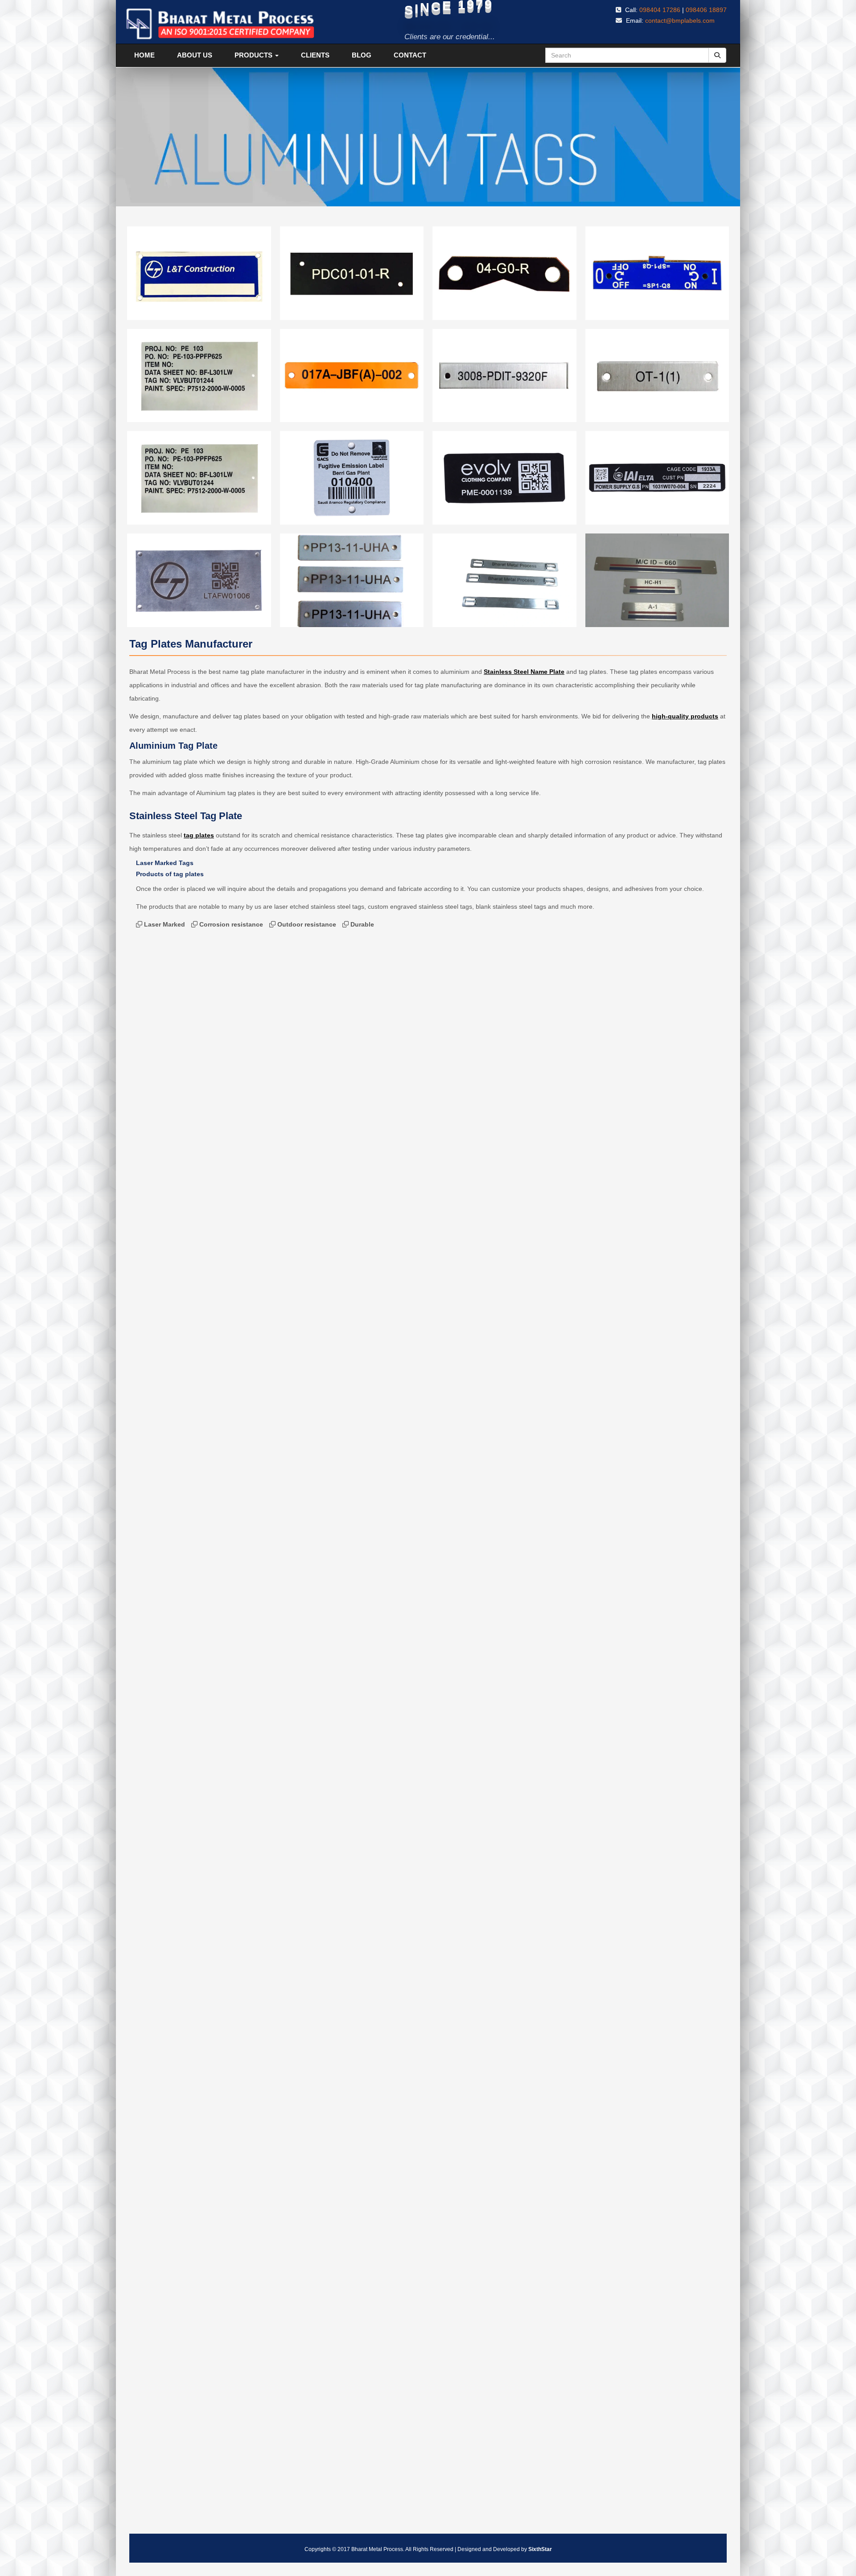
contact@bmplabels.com (680, 21)
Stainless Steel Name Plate (524, 672)
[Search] (717, 55)
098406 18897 (706, 10)
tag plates (199, 835)
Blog (362, 55)
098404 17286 (660, 10)
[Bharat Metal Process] (220, 24)
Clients (315, 55)
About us (195, 55)
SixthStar (540, 2549)
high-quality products (685, 716)
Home (144, 55)
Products (254, 55)
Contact (410, 55)
